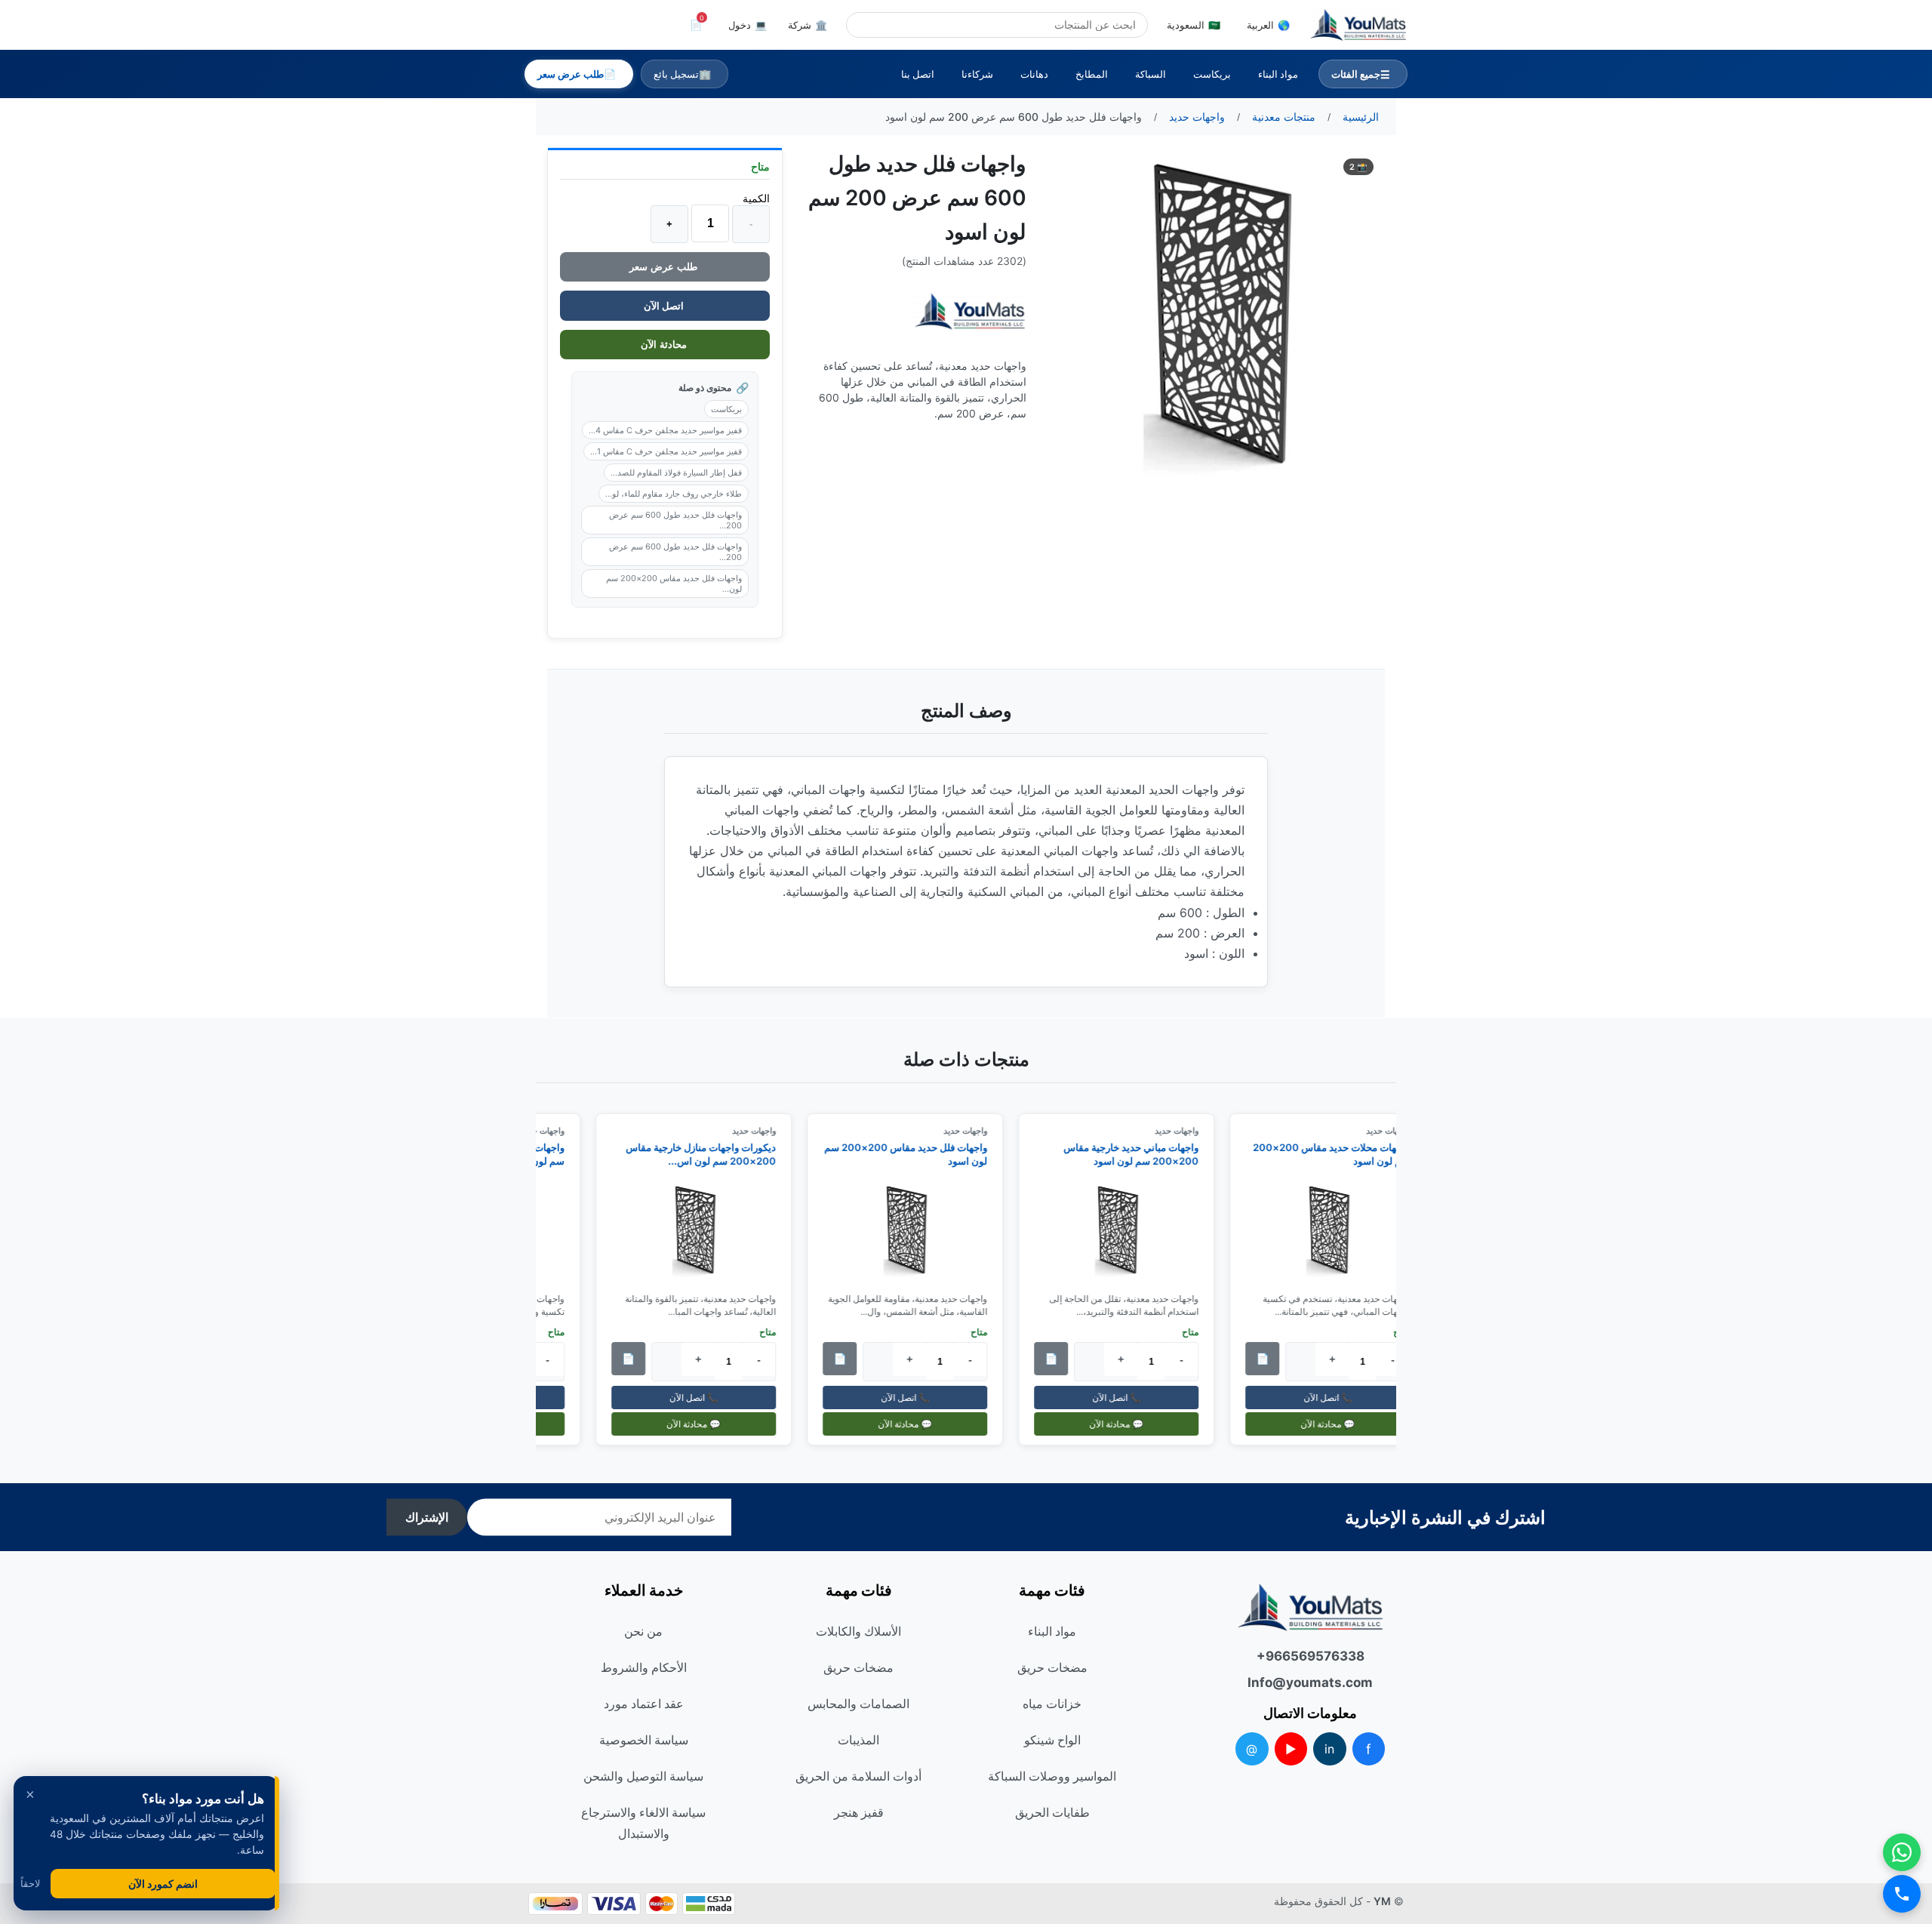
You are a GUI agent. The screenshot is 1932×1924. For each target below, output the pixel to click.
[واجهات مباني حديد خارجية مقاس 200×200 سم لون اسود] (1125, 1230)
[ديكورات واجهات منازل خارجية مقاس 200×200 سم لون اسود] (703, 1230)
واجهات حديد (1186, 1131)
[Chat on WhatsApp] (1902, 1852)
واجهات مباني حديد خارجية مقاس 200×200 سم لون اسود (1140, 1154)
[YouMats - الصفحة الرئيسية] (970, 311)
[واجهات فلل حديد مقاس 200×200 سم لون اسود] (914, 1230)
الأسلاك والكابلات (858, 1631)
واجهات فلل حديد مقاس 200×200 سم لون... (674, 583)
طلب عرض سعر (665, 267)
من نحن (643, 1631)
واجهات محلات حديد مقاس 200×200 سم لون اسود (1340, 1154)
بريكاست (1212, 74)
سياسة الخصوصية (644, 1740)
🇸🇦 (1194, 25)
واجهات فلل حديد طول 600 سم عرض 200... (675, 520)
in (1329, 1749)
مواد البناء (1278, 74)
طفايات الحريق (1052, 1812)
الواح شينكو (1052, 1740)
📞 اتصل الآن (1337, 1398)
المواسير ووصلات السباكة (1052, 1776)
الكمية (756, 198)
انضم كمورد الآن (163, 1884)
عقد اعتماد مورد (644, 1704)
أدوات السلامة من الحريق (858, 1776)
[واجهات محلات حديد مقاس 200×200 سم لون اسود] (1337, 1230)
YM (1382, 1901)
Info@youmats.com (1310, 1682)
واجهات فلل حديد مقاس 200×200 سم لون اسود (915, 1154)
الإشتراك (427, 1518)
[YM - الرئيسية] (1358, 25)
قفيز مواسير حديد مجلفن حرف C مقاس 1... (666, 451)
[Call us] (1902, 1894)
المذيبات (858, 1740)
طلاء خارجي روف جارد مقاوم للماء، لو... (674, 494)
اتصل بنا (918, 74)
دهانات (1034, 74)
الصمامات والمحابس (858, 1704)
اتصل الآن (665, 306)
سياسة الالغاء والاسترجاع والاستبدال (643, 1823)
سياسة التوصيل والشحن (643, 1776)
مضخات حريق (1052, 1667)
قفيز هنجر (859, 1812)
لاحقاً (30, 1884)
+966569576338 (1311, 1656)
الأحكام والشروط (644, 1667)
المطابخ (1092, 74)
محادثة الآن (665, 345)
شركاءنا (977, 74)
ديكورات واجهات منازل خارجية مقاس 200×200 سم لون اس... (710, 1154)
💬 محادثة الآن (1337, 1424)
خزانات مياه (1052, 1704)
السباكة (1151, 74)
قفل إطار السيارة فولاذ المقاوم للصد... (676, 473)
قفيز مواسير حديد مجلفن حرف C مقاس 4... (665, 430)
